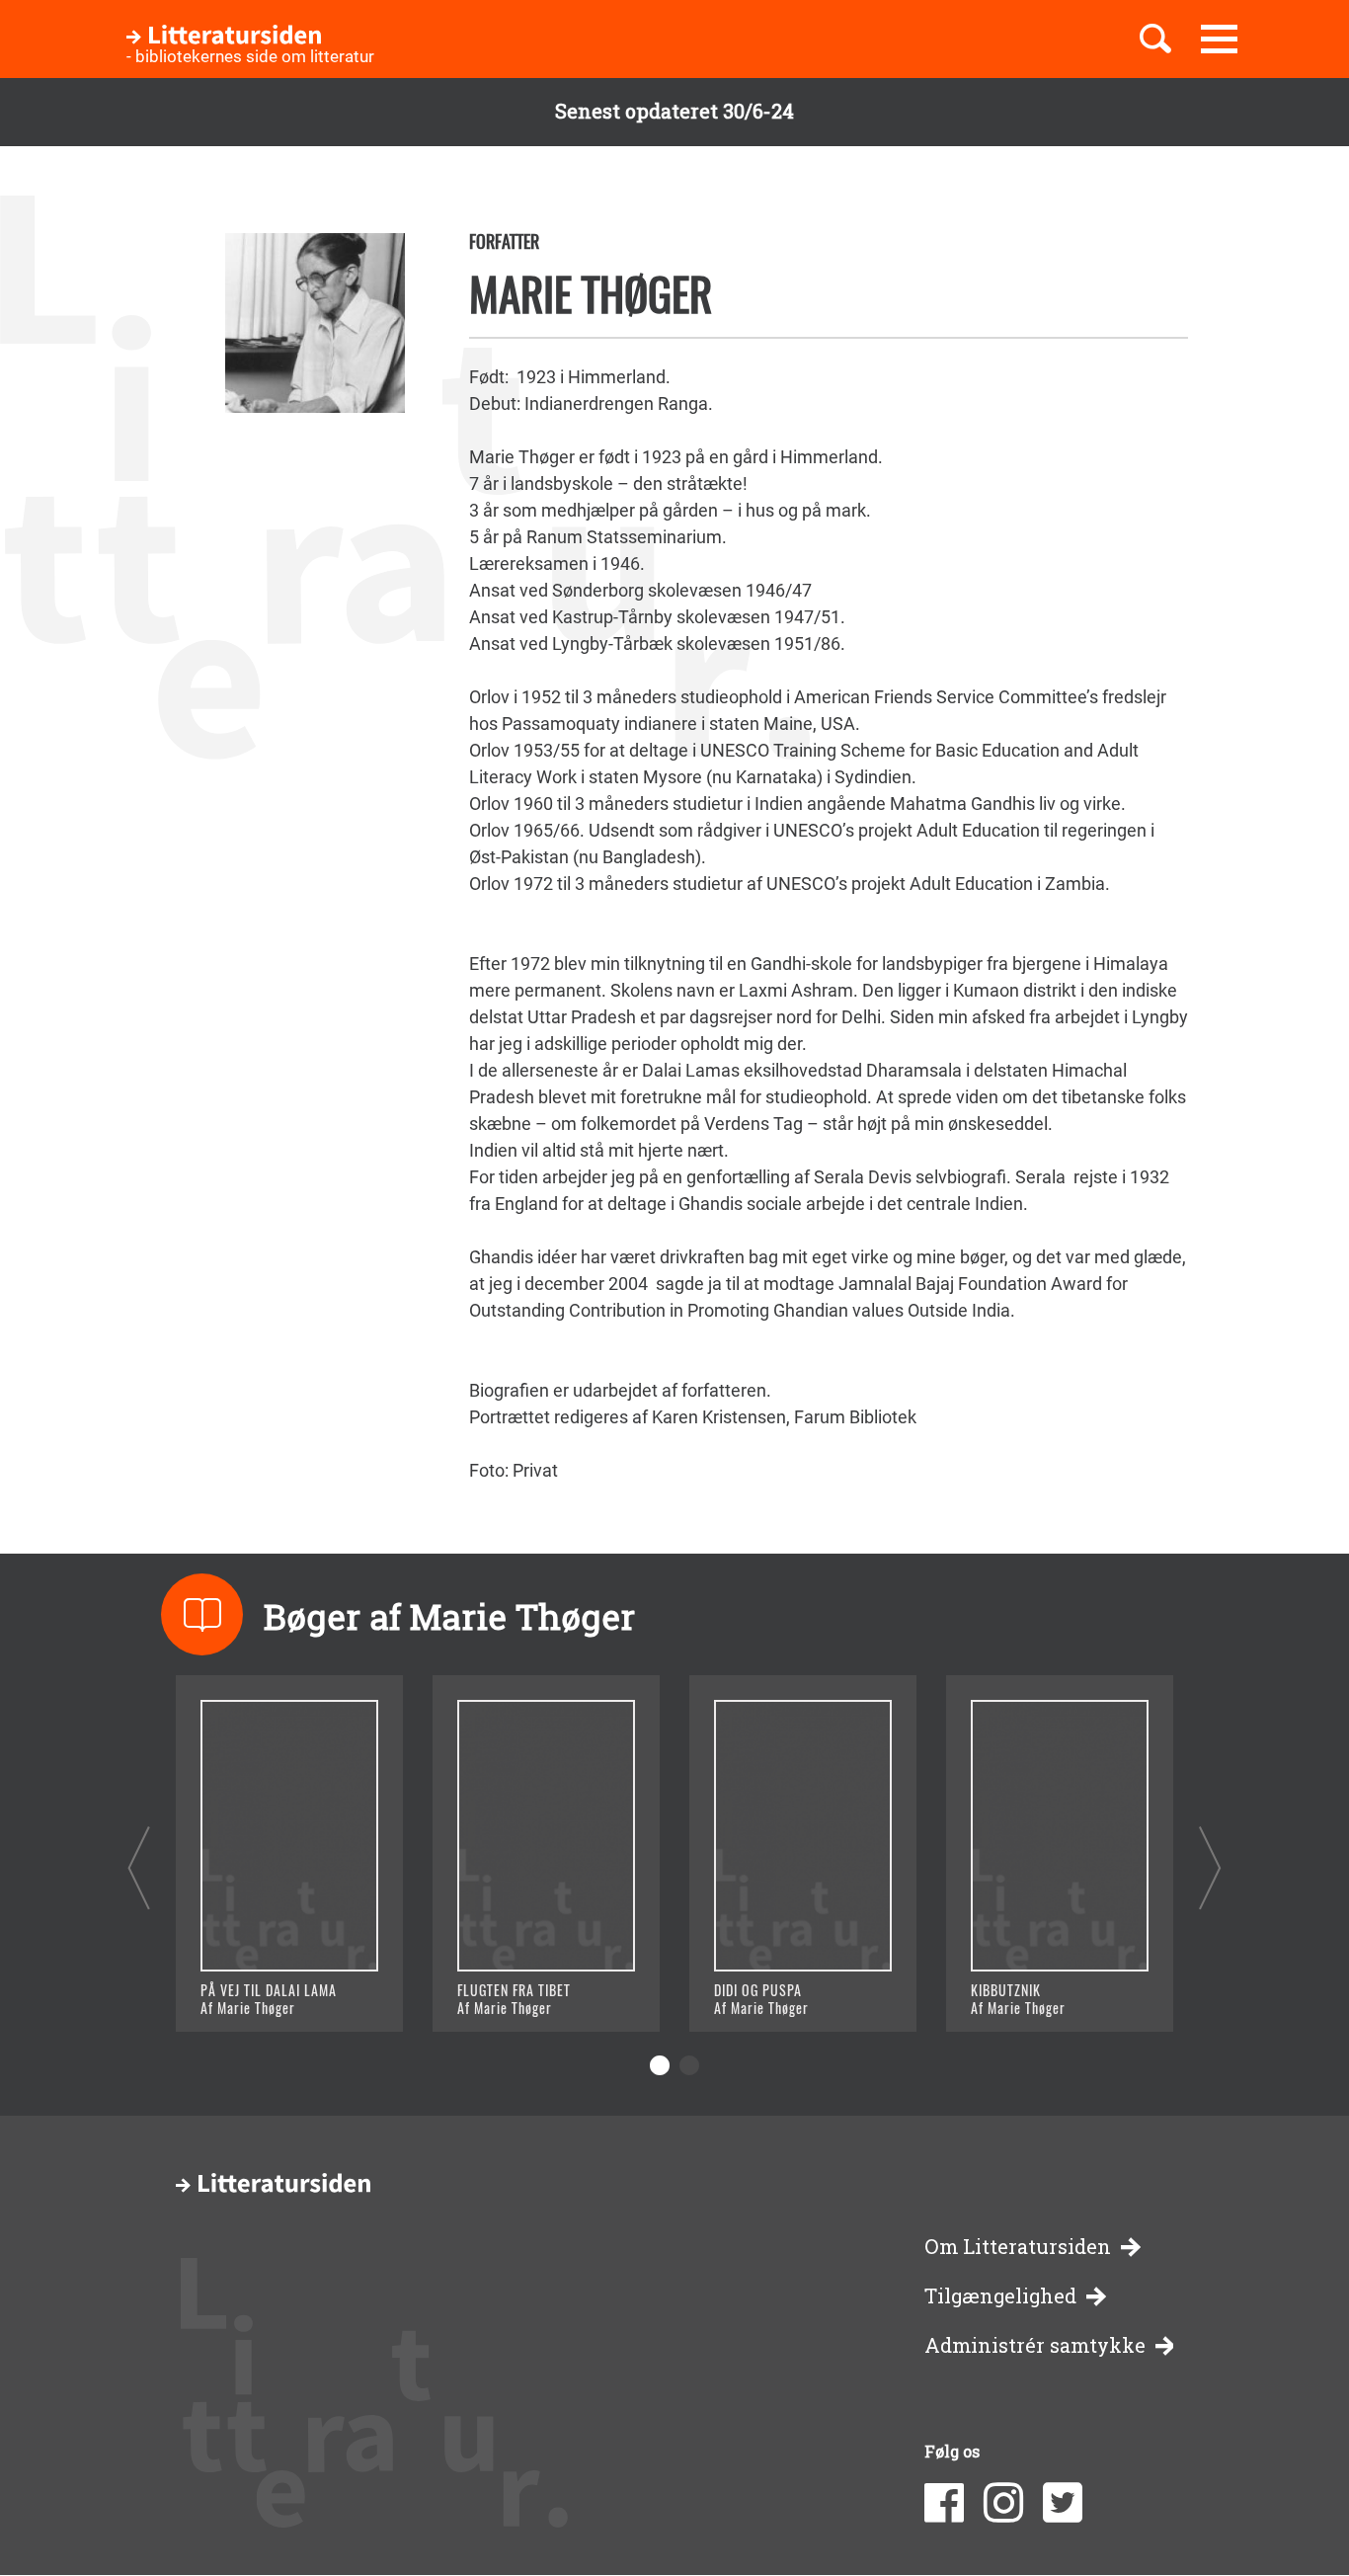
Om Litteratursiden (1018, 2247)
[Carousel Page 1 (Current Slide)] (660, 2065)
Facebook (944, 2503)
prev (139, 1867)
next (1210, 1867)
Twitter (1063, 2503)
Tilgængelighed (1000, 2296)
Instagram (1003, 2503)
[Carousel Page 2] (689, 2065)
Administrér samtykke (1035, 2345)
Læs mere (265, 1992)
